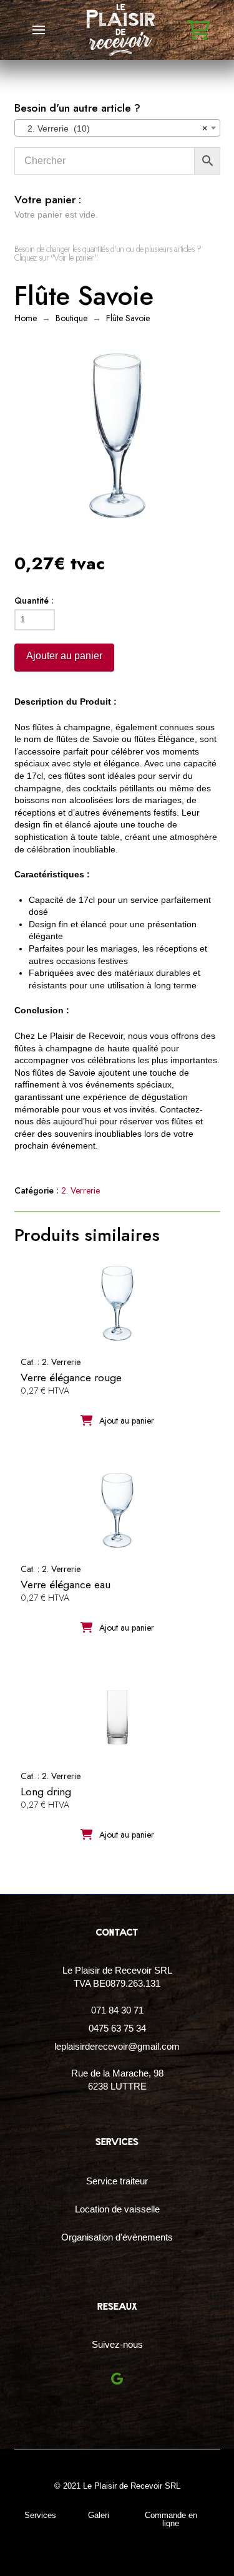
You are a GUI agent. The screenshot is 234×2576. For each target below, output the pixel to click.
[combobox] (117, 128)
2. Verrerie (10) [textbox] (114, 128)
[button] (39, 30)
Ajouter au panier (64, 656)
